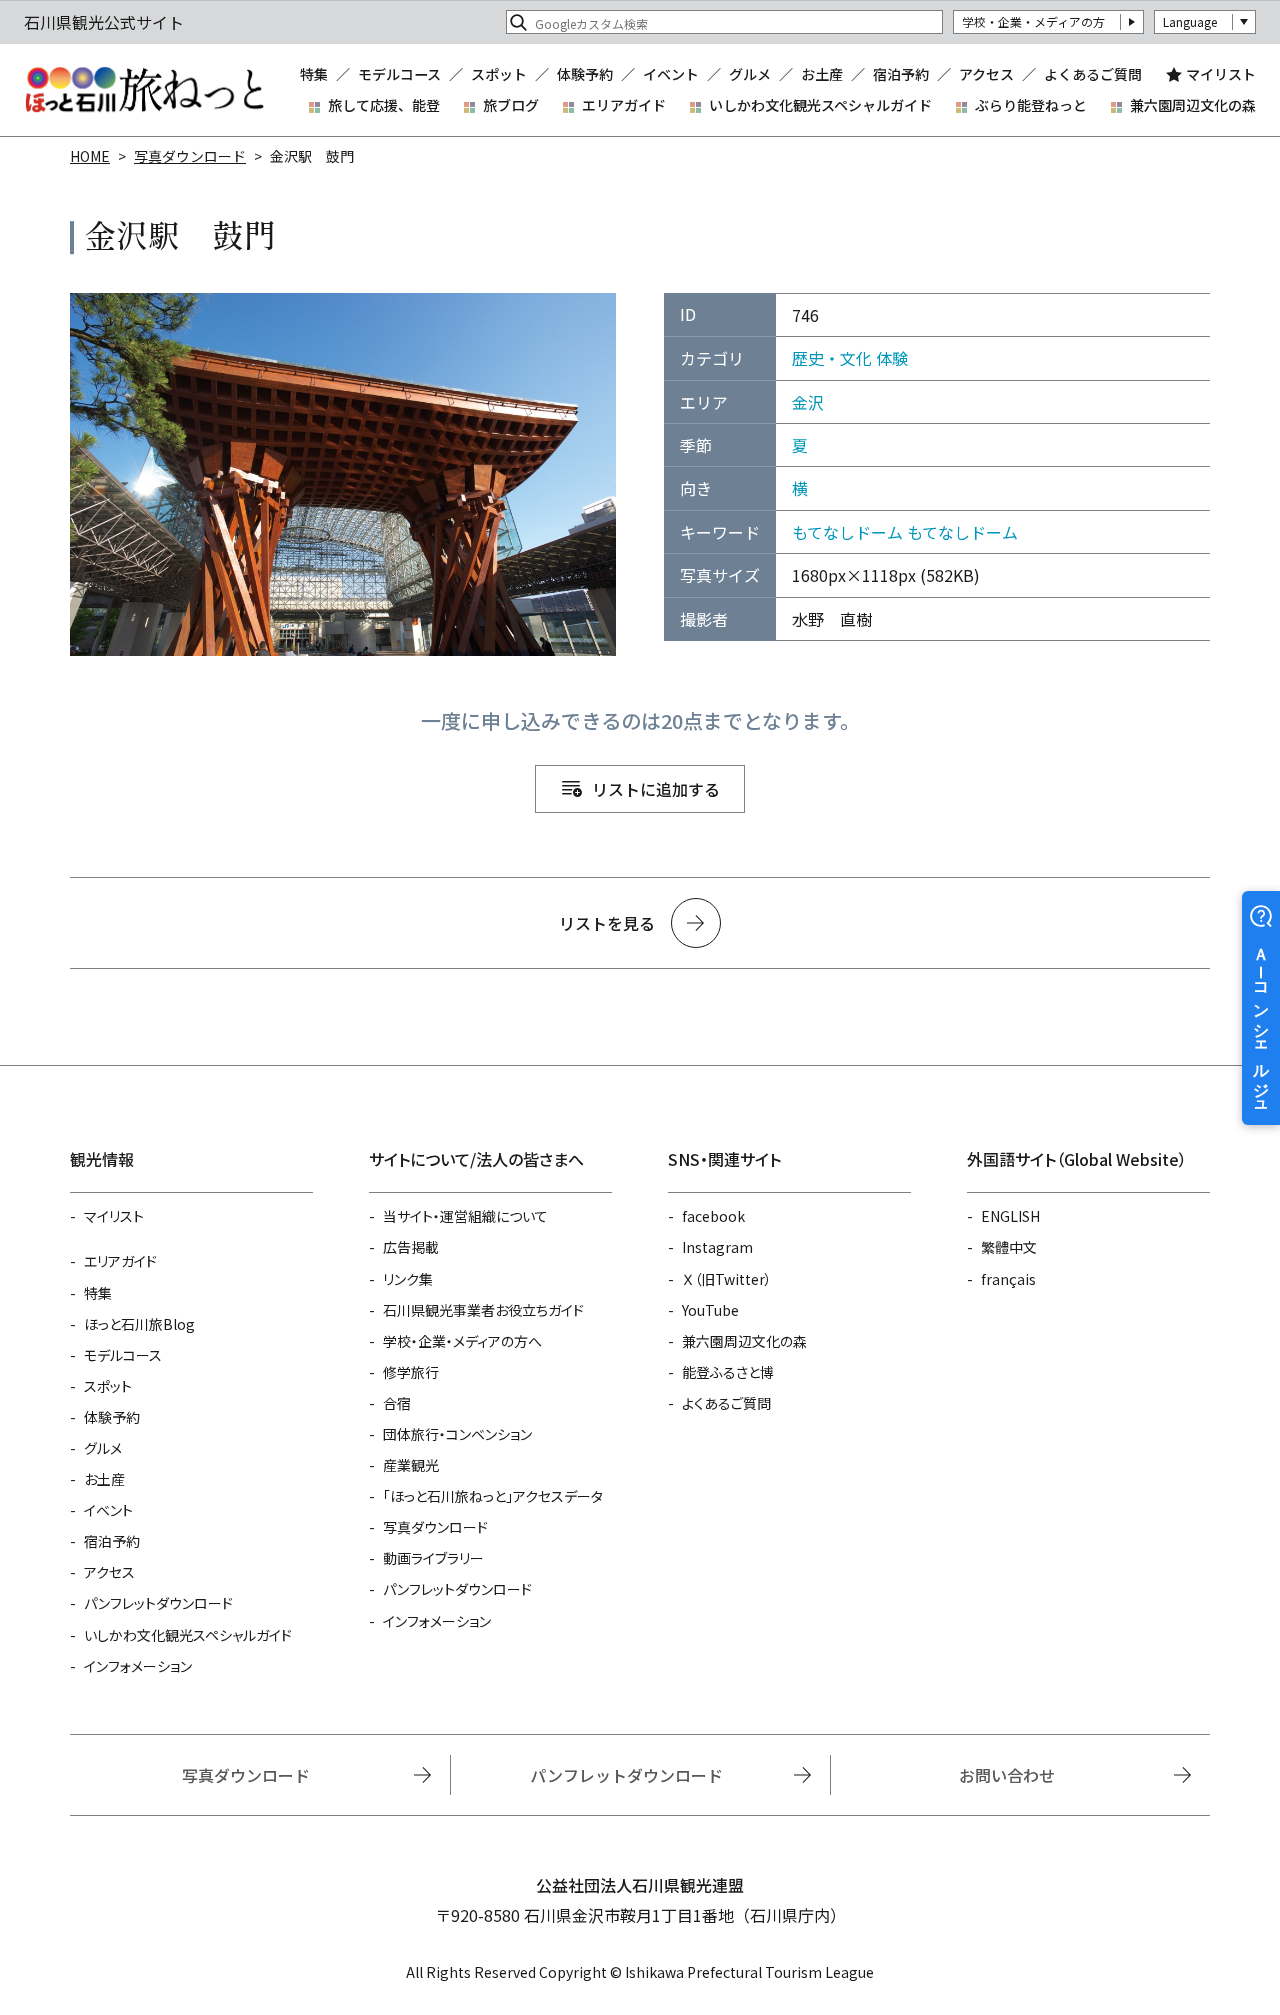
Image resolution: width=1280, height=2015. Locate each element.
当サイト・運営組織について (465, 1216)
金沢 (808, 402)
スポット (499, 74)
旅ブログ (511, 105)
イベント (671, 74)
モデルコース (399, 74)
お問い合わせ (1007, 1775)
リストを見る (607, 923)
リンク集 (408, 1279)
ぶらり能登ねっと (1031, 105)
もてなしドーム (847, 532)
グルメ (750, 74)
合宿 (397, 1403)
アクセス (986, 74)
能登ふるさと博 (728, 1372)
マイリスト (1221, 74)
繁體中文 (1009, 1247)
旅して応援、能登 (384, 105)
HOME (90, 156)
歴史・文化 (832, 358)
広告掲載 (411, 1247)
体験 (892, 358)
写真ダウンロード (190, 156)
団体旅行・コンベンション (457, 1434)
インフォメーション (138, 1666)
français (1008, 1279)
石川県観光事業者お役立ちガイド (483, 1310)
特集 (314, 74)
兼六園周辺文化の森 (1193, 105)
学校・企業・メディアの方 (1033, 21)
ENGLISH (1010, 1216)
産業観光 (411, 1465)
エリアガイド (624, 105)
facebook (713, 1216)
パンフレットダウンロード (158, 1603)
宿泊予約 (901, 74)
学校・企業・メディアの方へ (462, 1341)
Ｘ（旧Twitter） (727, 1279)
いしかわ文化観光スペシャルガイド (820, 105)
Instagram (717, 1247)
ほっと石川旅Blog (139, 1324)
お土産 (822, 74)
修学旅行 (411, 1372)
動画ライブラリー (433, 1558)
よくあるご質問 (1093, 74)
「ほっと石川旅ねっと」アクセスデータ (493, 1496)
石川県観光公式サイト (144, 90)
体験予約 (585, 74)
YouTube (710, 1310)
